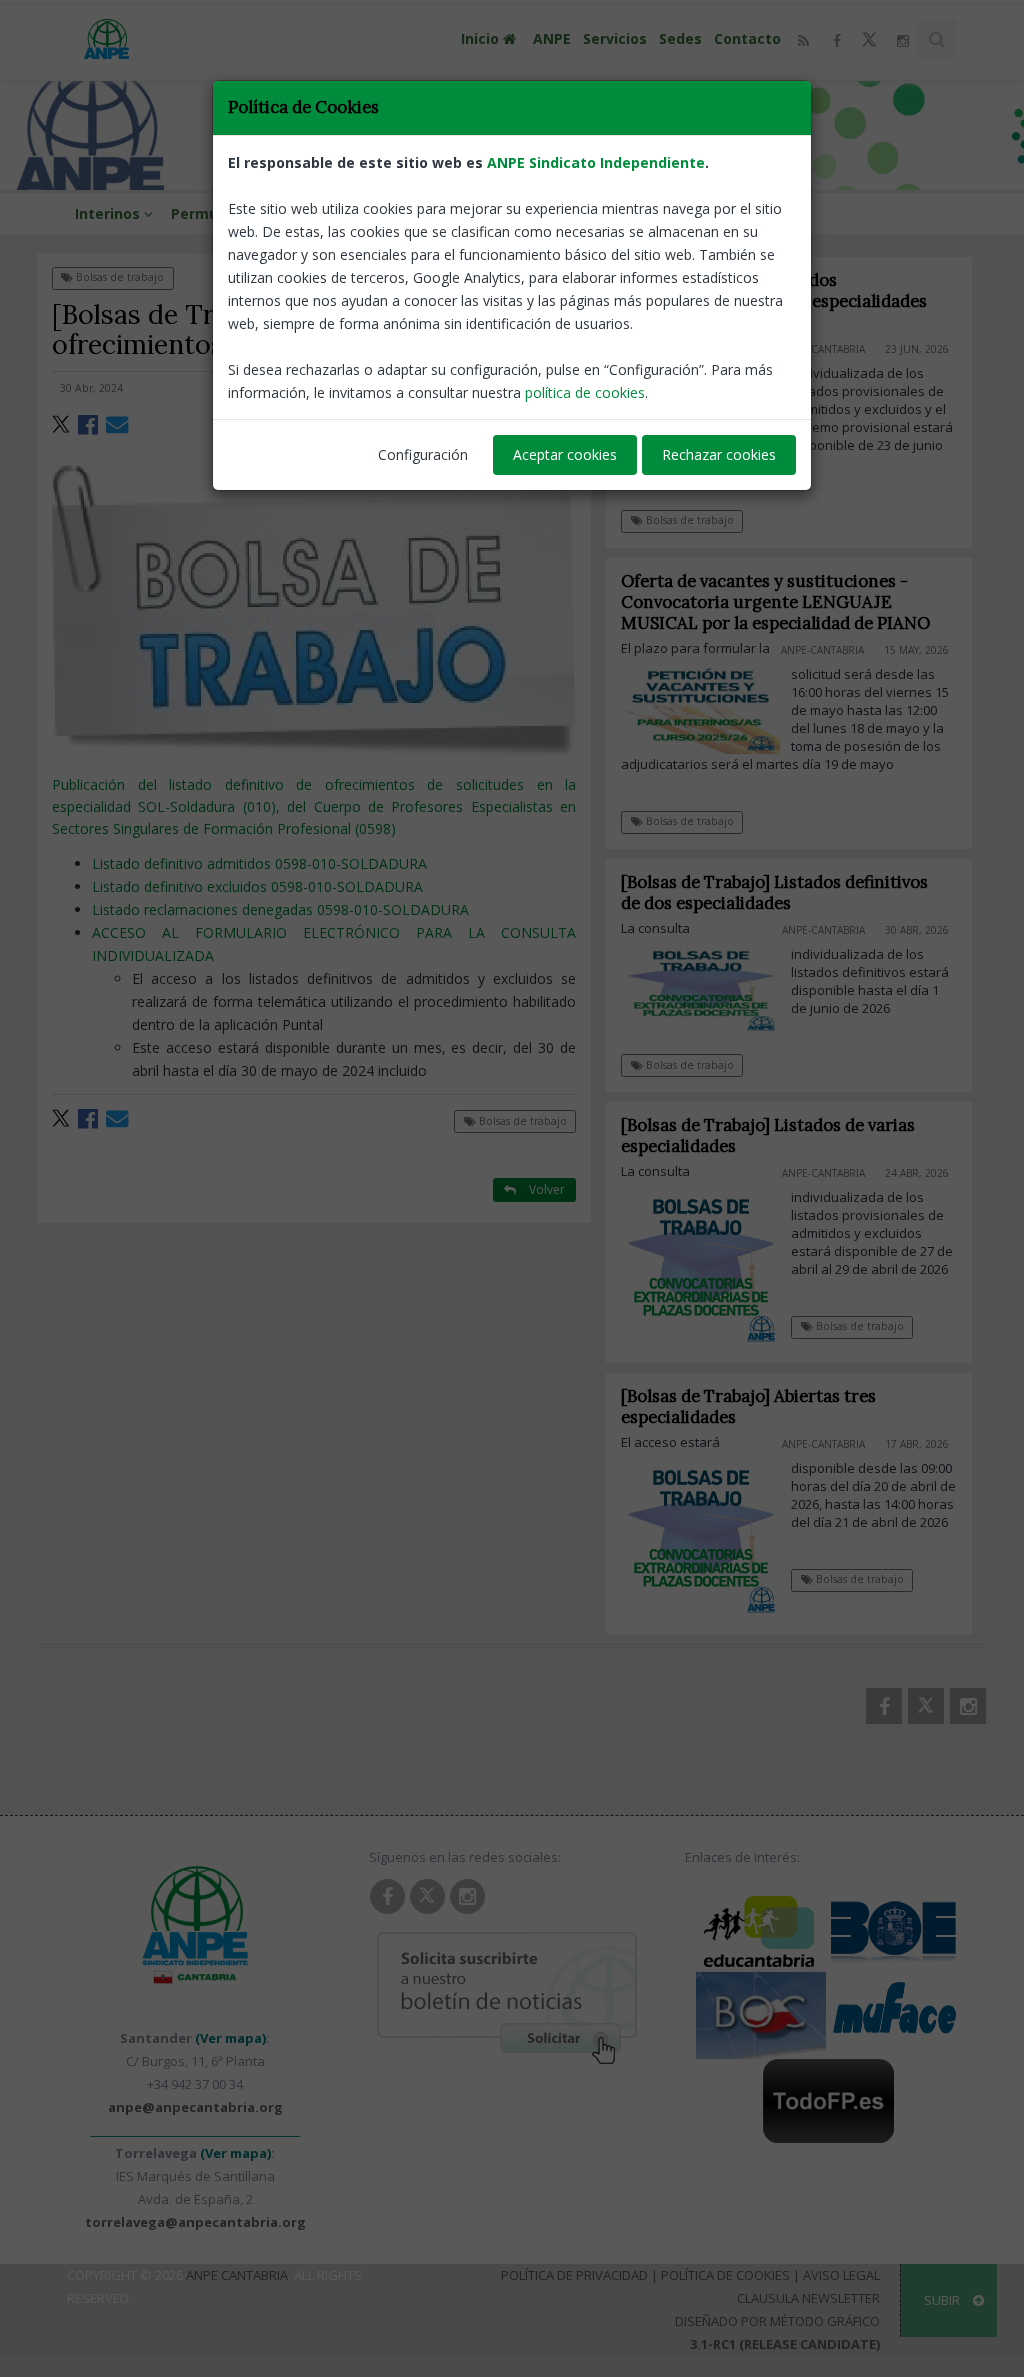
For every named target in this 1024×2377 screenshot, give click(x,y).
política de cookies (585, 392)
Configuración (423, 454)
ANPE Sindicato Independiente (596, 162)
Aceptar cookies (565, 454)
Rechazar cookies (719, 454)
